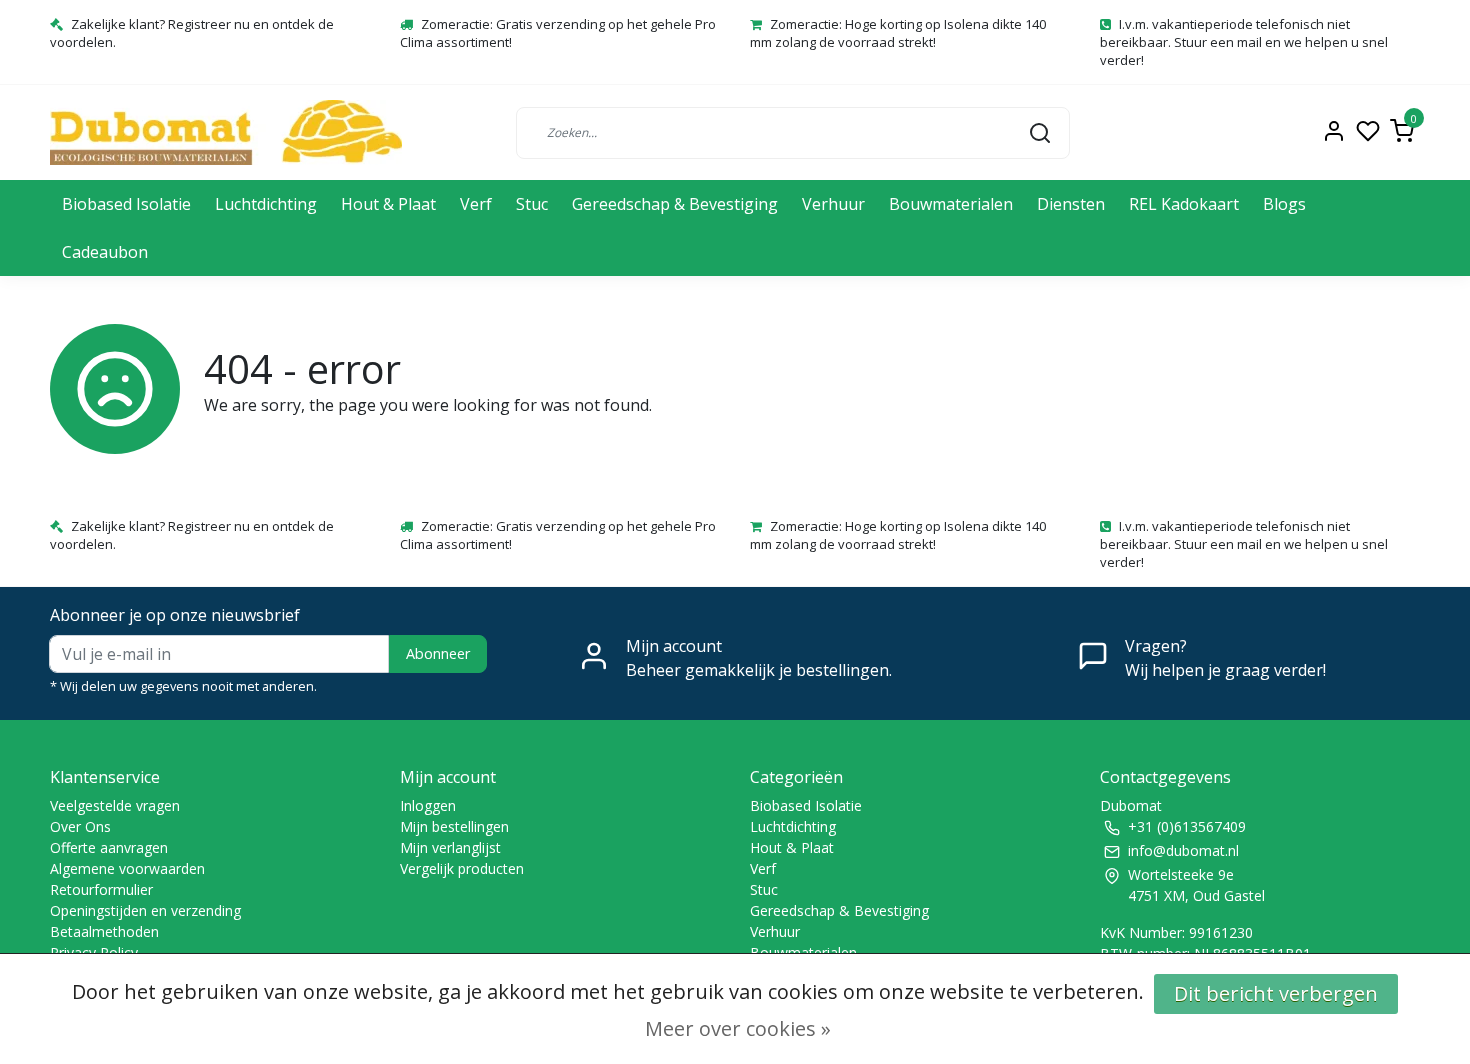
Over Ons (80, 826)
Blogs (1284, 204)
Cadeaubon (105, 252)
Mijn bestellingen (454, 826)
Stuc (532, 204)
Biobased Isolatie (126, 204)
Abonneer (438, 653)
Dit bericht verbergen (1276, 993)
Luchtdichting (266, 204)
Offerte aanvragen (109, 847)
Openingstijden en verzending (145, 910)
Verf (476, 204)
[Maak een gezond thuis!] (226, 132)
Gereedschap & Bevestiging (675, 204)
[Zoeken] (1040, 132)
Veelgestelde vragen (115, 805)
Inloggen (428, 805)
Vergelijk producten (462, 868)
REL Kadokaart (1184, 204)
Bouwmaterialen (951, 204)
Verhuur (833, 204)
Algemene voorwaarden (127, 868)
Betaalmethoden (104, 931)
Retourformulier (101, 889)
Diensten (1071, 204)
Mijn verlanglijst (450, 847)
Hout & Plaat (388, 204)
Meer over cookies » (738, 1028)
